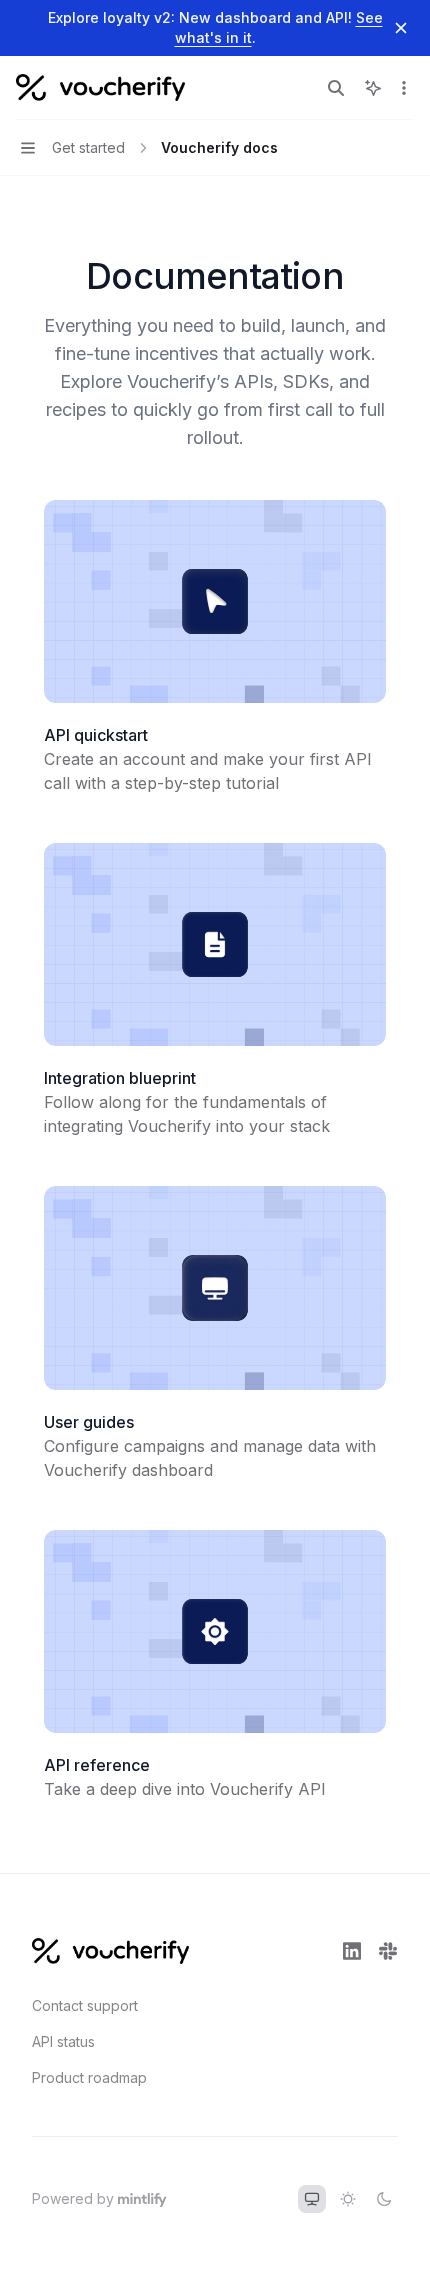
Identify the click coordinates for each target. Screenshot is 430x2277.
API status (63, 2041)
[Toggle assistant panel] (373, 88)
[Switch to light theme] (348, 2199)
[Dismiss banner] (401, 28)
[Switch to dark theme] (384, 2199)
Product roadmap (89, 2077)
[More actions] (404, 88)
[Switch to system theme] (312, 2199)
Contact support (85, 2005)
